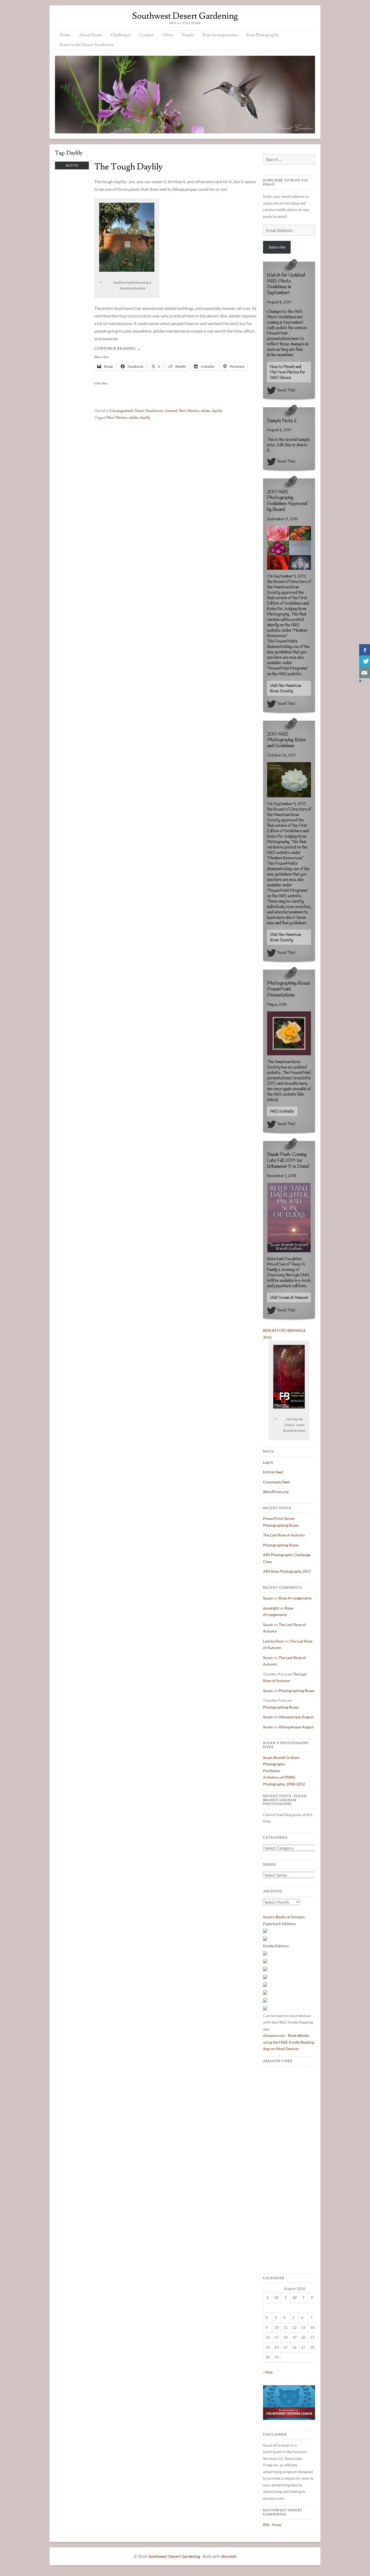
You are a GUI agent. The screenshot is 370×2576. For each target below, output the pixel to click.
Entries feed (273, 1472)
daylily (217, 411)
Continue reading (118, 349)
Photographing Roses (281, 1545)
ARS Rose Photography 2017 (287, 1571)
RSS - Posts (272, 2525)
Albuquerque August (296, 1717)
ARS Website (282, 1112)
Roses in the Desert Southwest (86, 45)
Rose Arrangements (220, 35)
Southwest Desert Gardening (185, 16)
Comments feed (276, 1482)
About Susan (91, 35)
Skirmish (229, 2556)
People (188, 35)
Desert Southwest (149, 411)
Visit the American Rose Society (286, 689)
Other (168, 35)
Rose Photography (263, 35)
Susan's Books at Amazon (284, 1917)
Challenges (121, 35)
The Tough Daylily (128, 167)
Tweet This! (286, 390)
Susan (268, 1598)
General (171, 411)
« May (268, 2372)
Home (65, 35)
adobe (205, 411)
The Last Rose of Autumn (284, 1535)
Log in (268, 1462)
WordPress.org (276, 1492)
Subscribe (277, 247)
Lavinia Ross (273, 1641)
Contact (146, 35)
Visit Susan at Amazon (289, 1298)
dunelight (271, 1608)
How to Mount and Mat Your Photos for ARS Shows (288, 372)
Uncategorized (121, 411)
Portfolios (272, 1771)
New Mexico (189, 411)
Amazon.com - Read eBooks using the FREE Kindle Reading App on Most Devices (289, 2042)
